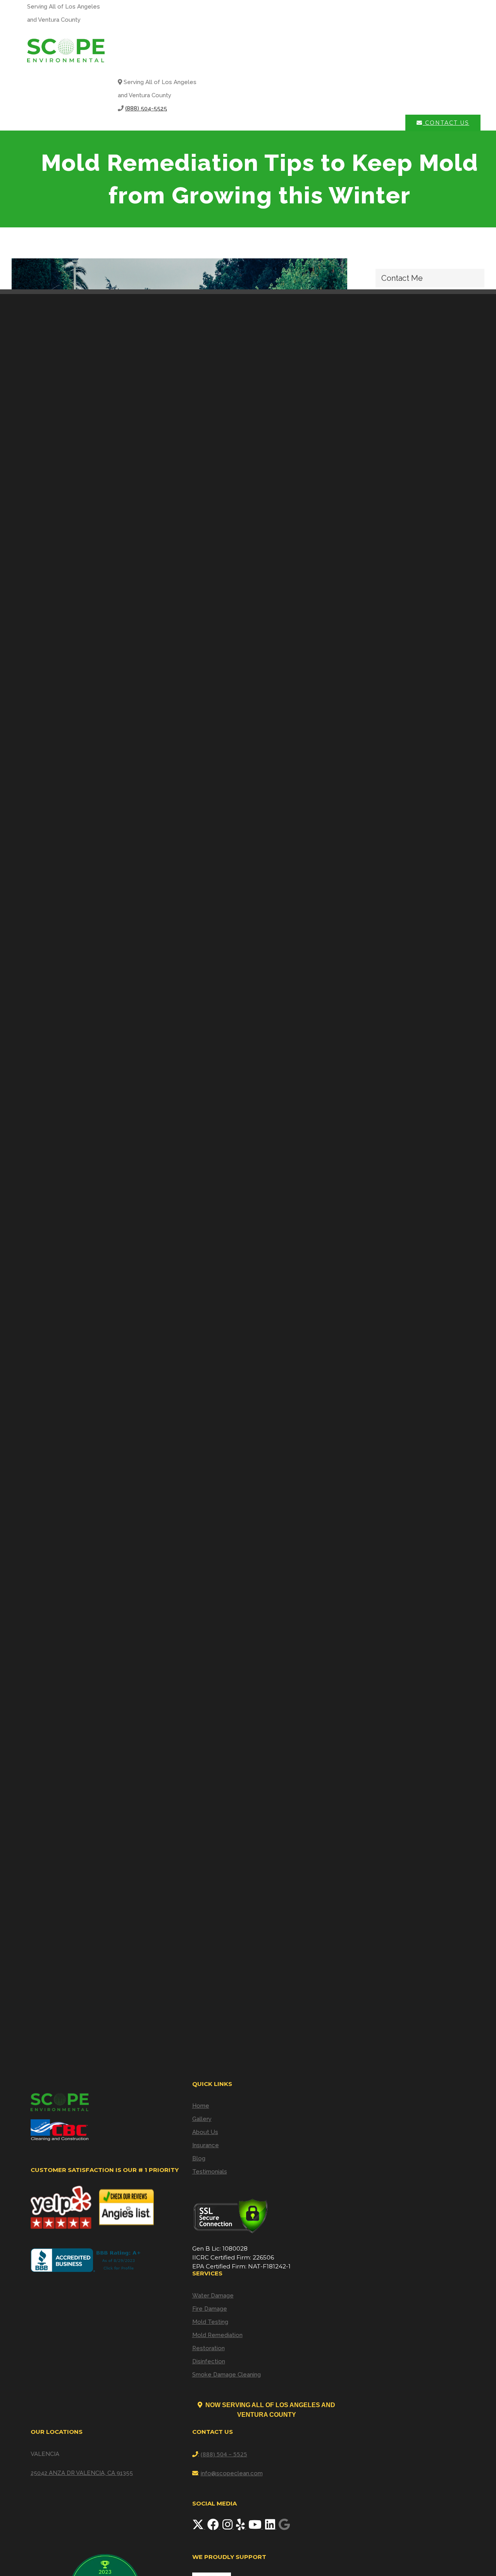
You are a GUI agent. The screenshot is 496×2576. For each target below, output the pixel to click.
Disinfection (209, 2361)
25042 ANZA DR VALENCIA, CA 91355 (82, 2473)
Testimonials (210, 2172)
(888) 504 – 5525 (224, 2454)
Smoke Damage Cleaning (226, 2375)
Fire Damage (210, 2309)
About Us (205, 2132)
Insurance (206, 2145)
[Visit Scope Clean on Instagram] (228, 2527)
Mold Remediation (217, 2335)
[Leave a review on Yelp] (241, 2527)
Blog (199, 2158)
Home (201, 2106)
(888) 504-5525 (146, 108)
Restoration (208, 2348)
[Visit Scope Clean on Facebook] (214, 2527)
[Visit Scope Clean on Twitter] (199, 2527)
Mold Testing (210, 2322)
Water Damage (213, 2296)
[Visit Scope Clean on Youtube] (256, 2527)
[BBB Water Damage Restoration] (87, 2260)
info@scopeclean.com (232, 2473)
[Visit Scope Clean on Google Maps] (284, 2527)
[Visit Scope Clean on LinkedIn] (271, 2527)
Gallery (202, 2119)
